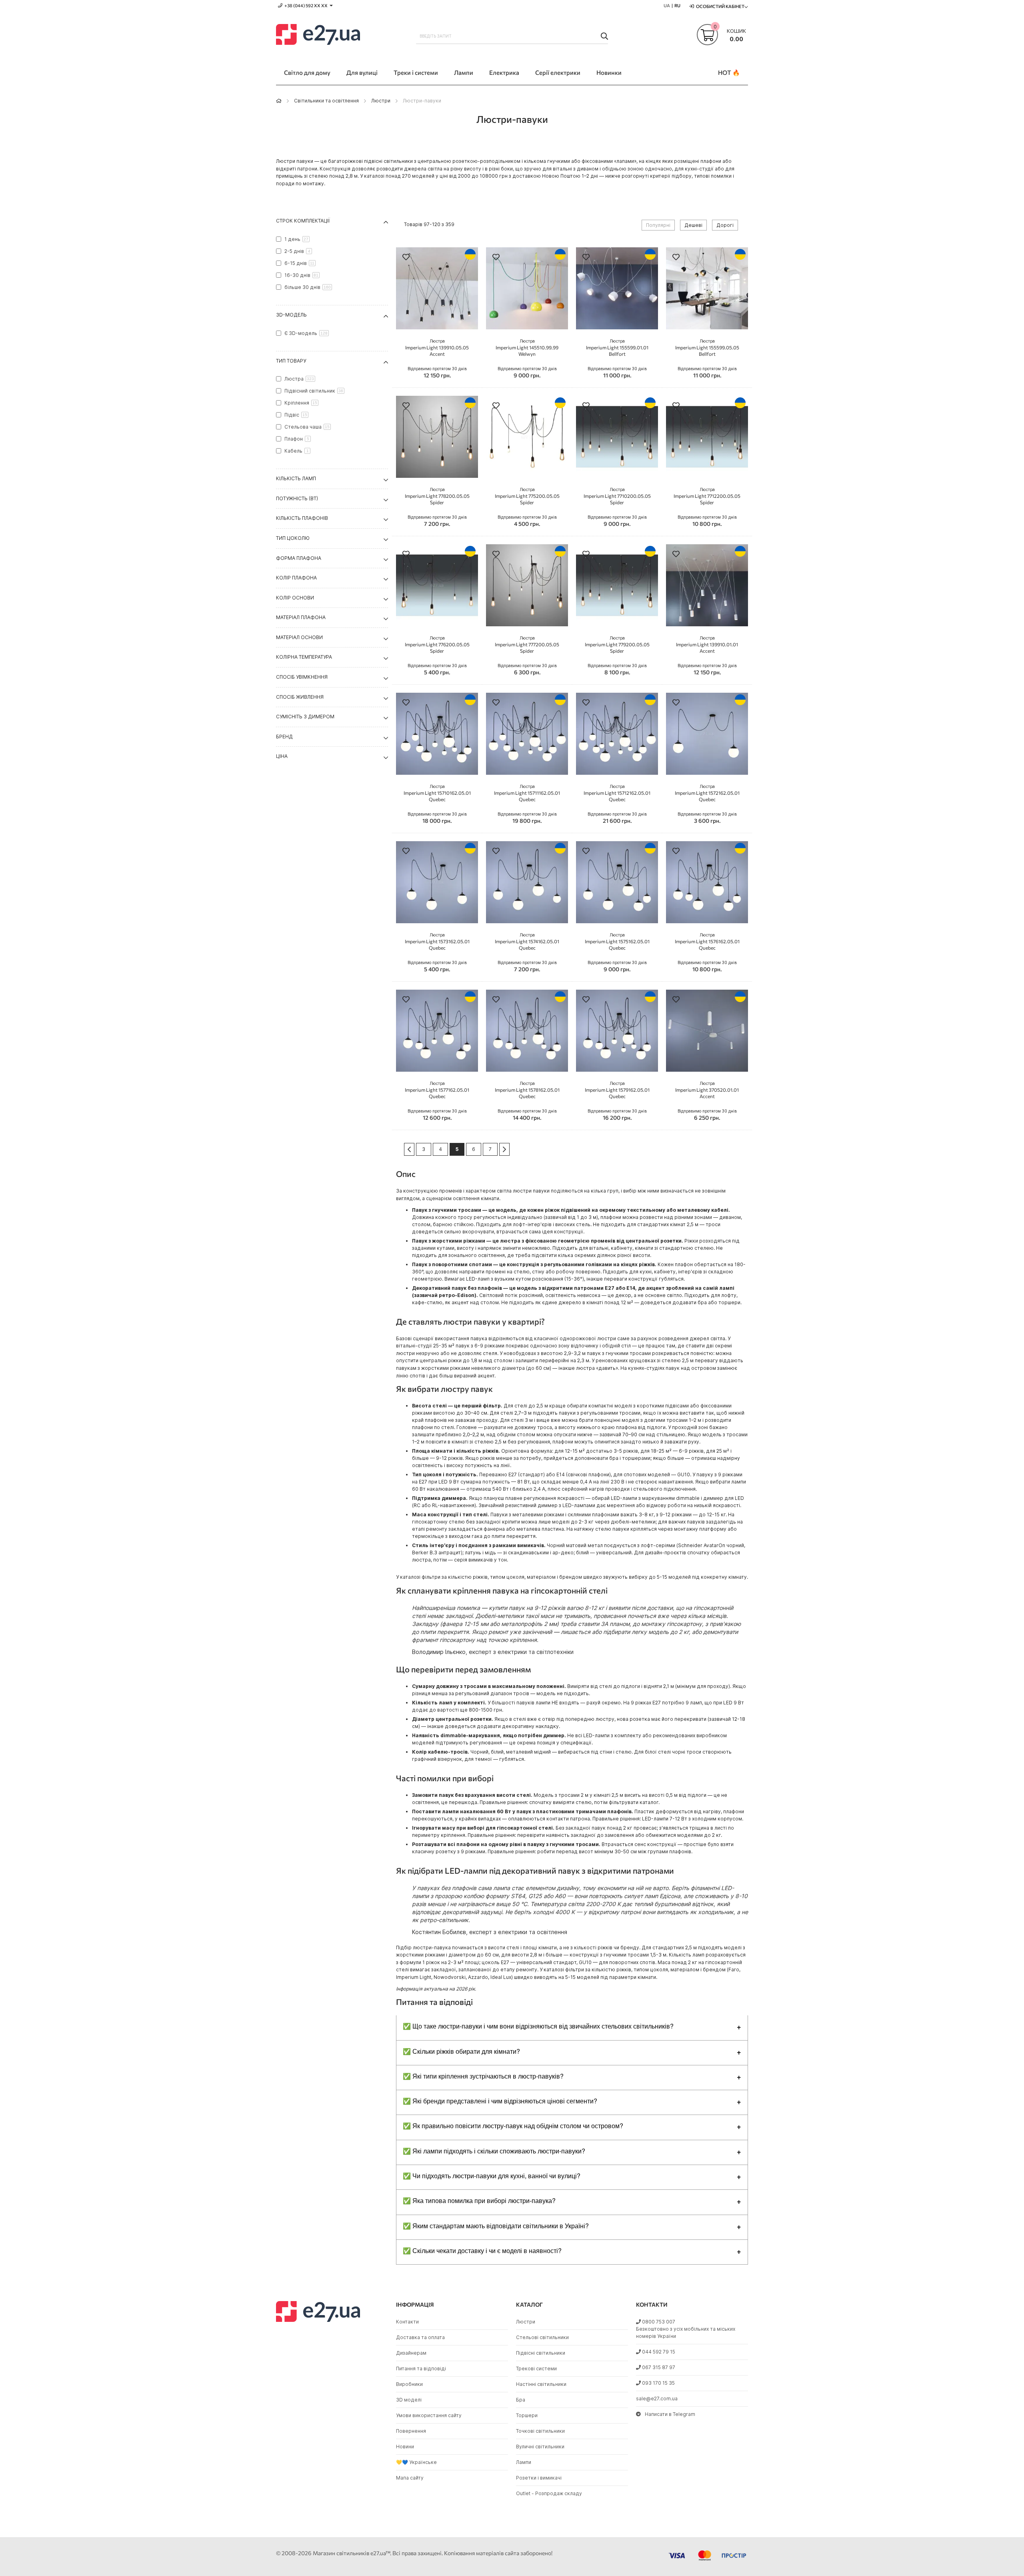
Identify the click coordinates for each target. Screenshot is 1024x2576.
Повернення (411, 2431)
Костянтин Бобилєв (439, 1932)
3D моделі (409, 2400)
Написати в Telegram (670, 2414)
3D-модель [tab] (291, 315)
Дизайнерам (411, 2353)
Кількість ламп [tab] (296, 478)
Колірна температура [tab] (304, 657)
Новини (405, 2447)
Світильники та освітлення (326, 101)
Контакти (407, 2322)
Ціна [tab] (282, 756)
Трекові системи (536, 2369)
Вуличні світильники (540, 2447)
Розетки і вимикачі (539, 2478)
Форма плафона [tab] (299, 558)
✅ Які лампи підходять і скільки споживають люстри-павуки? (494, 2151)
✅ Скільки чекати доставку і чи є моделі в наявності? (482, 2250)
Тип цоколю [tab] (293, 538)
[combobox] (512, 36)
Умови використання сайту (429, 2415)
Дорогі (725, 225)
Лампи (524, 2462)
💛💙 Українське (416, 2462)
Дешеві (693, 225)
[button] (406, 258)
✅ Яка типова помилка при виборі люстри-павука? (479, 2200)
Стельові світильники (542, 2337)
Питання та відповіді (421, 2369)
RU (677, 5)
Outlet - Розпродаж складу (549, 2493)
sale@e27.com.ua (657, 2399)
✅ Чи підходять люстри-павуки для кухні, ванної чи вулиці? (492, 2176)
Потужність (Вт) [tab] (297, 498)
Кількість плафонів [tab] (302, 518)
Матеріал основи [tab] (299, 637)
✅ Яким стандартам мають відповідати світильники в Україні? (496, 2226)
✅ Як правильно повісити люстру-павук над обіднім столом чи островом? (513, 2126)
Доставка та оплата (420, 2337)
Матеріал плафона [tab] (301, 617)
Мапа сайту (410, 2478)
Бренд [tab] (284, 737)
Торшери (527, 2415)
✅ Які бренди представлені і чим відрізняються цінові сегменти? (500, 2101)
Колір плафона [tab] (296, 578)
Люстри (381, 101)
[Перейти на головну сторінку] (279, 101)
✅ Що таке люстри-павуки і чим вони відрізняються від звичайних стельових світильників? (538, 2026)
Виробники (409, 2384)
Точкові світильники (540, 2431)
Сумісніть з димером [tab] (305, 717)
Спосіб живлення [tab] (300, 697)
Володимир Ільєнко (439, 1652)
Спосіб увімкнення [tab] (302, 677)
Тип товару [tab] (291, 361)
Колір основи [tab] (295, 598)
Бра (521, 2400)
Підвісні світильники (541, 2353)
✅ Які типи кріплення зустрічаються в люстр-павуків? (483, 2076)
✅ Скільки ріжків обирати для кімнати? (461, 2051)
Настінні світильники (541, 2384)
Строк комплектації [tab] (303, 221)
